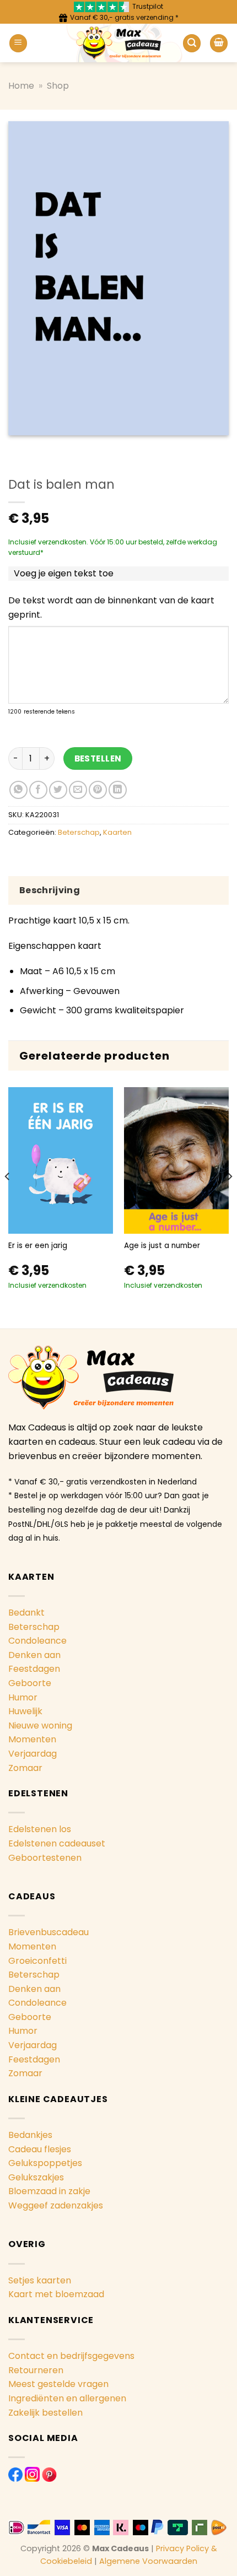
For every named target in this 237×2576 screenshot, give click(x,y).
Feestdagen (34, 1669)
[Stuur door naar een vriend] (78, 790)
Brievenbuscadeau (49, 1932)
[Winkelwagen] (219, 43)
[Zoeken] (192, 43)
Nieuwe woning (40, 1726)
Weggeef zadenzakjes (56, 2205)
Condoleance (37, 1641)
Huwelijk (25, 1711)
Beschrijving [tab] (50, 890)
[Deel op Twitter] (58, 790)
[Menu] (18, 43)
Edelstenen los (40, 1829)
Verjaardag (33, 1754)
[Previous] (8, 1198)
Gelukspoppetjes (45, 2163)
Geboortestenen (45, 1858)
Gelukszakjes (36, 2177)
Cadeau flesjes (40, 2149)
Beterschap (79, 832)
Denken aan (34, 1655)
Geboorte (30, 1683)
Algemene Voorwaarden (148, 2561)
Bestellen (98, 758)
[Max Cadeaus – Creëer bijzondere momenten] (119, 43)
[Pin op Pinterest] (98, 790)
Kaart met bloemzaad (56, 2294)
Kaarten (117, 832)
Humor (23, 1697)
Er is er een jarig (38, 1246)
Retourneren (36, 2370)
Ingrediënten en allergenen (67, 2398)
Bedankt (26, 1613)
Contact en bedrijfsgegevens (71, 2356)
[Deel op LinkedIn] (118, 790)
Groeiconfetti (37, 1961)
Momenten (32, 1739)
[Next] (229, 1198)
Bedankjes (30, 2135)
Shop (58, 86)
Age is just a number (162, 1246)
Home (21, 86)
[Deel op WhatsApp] (18, 790)
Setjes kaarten (40, 2280)
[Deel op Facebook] (38, 790)
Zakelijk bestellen (45, 2413)
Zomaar (25, 1768)
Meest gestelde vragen (58, 2384)
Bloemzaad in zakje (49, 2191)
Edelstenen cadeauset (57, 1843)
